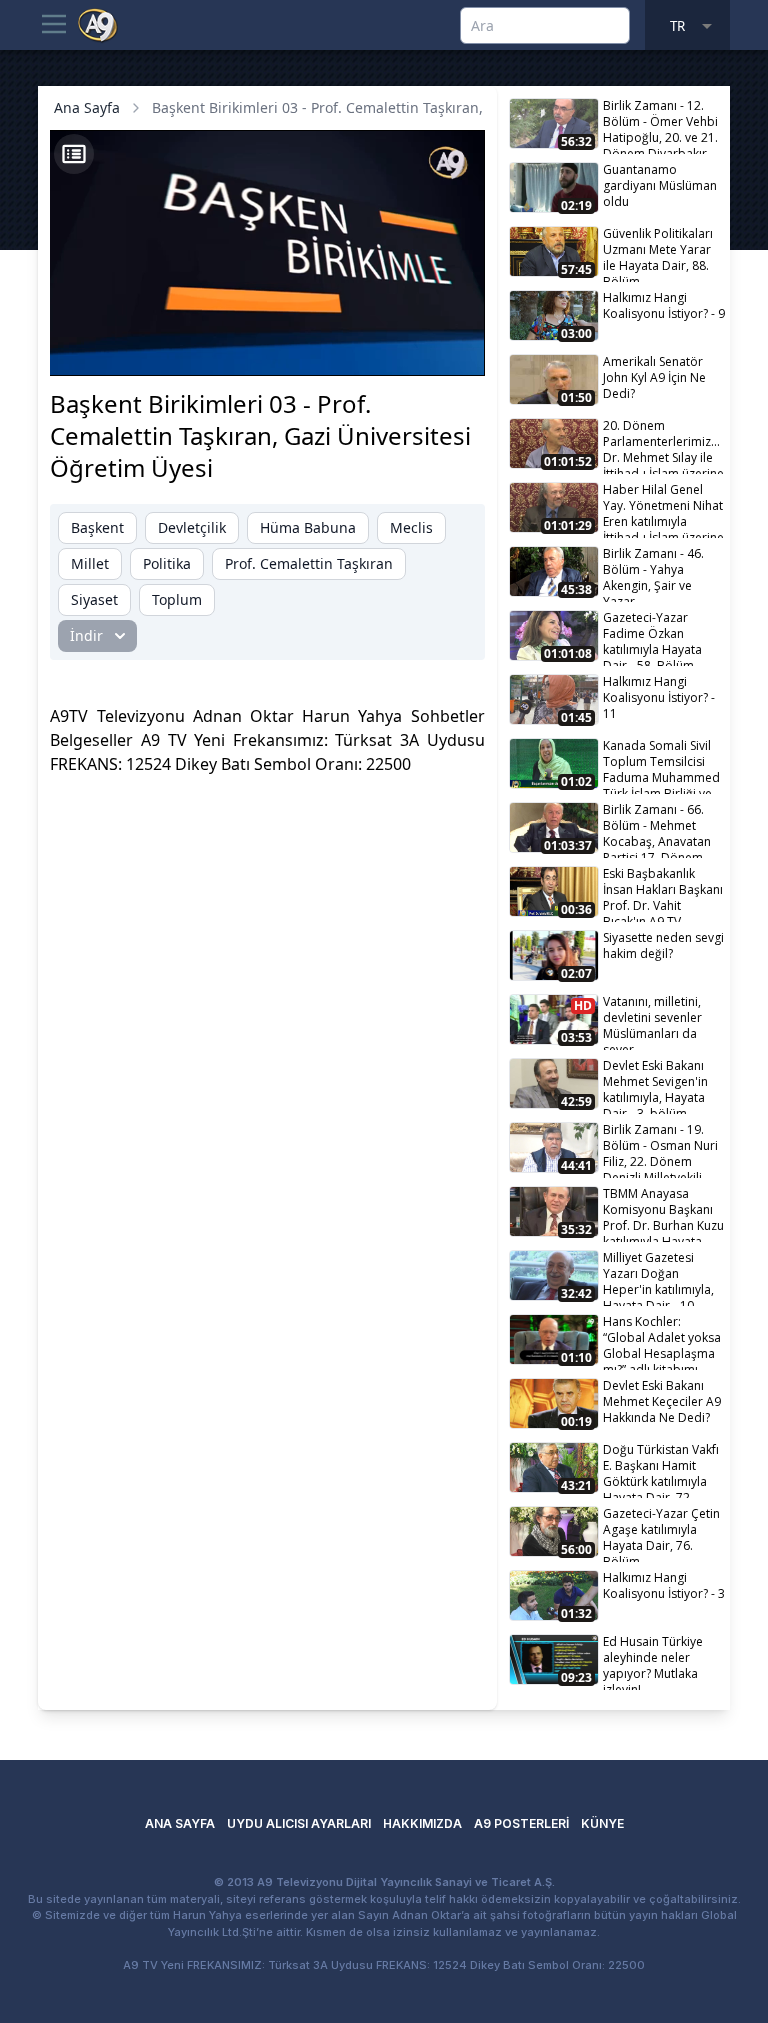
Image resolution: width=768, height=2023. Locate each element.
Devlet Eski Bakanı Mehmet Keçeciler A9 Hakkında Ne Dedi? (662, 1401)
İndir (86, 635)
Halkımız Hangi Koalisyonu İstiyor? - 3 (664, 1585)
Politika (167, 563)
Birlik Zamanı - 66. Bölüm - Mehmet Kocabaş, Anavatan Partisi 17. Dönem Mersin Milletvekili (657, 829)
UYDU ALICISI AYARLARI (299, 1823)
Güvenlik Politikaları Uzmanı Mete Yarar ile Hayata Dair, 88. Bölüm (658, 253)
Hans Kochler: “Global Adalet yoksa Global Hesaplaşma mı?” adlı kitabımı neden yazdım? (662, 1341)
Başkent (97, 527)
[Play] (84, 350)
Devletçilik (192, 527)
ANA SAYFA (180, 1823)
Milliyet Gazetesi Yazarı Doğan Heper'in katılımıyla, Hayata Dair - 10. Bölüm (658, 1277)
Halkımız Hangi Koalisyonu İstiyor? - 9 (664, 305)
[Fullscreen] (451, 350)
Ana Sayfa (87, 107)
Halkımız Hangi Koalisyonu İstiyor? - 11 (659, 697)
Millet (90, 563)
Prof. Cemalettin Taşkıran (309, 563)
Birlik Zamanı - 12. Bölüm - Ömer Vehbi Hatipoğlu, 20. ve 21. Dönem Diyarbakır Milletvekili (660, 125)
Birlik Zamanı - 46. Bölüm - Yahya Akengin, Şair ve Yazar (653, 573)
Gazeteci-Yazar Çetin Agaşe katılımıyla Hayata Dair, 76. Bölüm (661, 1533)
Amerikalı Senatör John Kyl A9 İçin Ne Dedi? (654, 377)
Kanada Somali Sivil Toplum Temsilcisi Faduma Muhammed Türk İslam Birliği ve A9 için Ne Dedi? (661, 765)
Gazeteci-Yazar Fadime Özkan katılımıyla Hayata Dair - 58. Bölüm (652, 637)
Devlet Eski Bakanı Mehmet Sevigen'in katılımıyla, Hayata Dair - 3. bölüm (655, 1085)
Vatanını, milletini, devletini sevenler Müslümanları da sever (652, 1021)
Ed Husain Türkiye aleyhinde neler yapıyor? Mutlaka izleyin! (653, 1661)
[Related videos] (74, 154)
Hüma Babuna (308, 527)
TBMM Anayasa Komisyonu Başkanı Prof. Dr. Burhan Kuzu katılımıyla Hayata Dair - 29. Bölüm (663, 1213)
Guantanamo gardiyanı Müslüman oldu (660, 185)
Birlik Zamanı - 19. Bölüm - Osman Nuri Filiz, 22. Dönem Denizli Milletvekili (660, 1149)
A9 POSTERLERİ (521, 1823)
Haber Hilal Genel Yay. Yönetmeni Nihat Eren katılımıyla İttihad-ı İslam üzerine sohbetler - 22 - (663, 509)
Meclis (411, 527)
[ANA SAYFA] (98, 24)
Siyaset (94, 599)
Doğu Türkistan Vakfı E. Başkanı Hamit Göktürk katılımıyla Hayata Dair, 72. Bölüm (661, 1469)
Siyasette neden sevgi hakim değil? (663, 945)
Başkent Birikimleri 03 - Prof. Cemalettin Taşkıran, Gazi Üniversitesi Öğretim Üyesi (425, 107)
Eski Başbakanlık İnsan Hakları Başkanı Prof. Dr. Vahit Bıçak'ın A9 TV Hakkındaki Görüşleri (663, 893)
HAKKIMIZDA (422, 1823)
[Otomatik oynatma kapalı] (310, 350)
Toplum (177, 599)
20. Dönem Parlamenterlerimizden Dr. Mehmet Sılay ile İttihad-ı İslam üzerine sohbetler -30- (664, 445)
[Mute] (118, 350)
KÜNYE (602, 1823)
